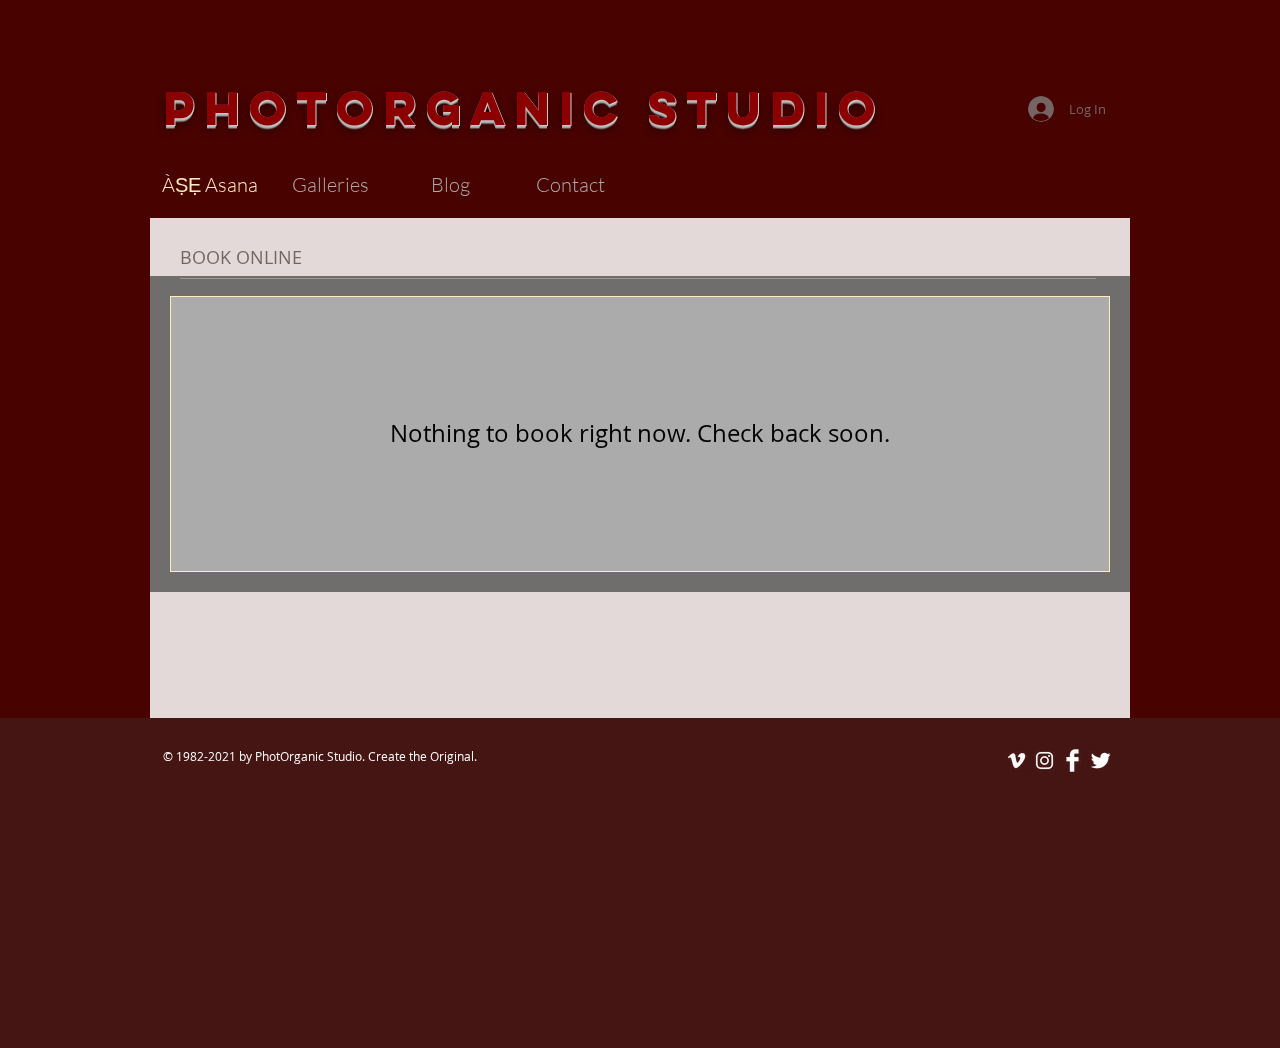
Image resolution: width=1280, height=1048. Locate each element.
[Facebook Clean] (1072, 760)
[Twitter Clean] (1100, 760)
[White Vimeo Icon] (1016, 760)
